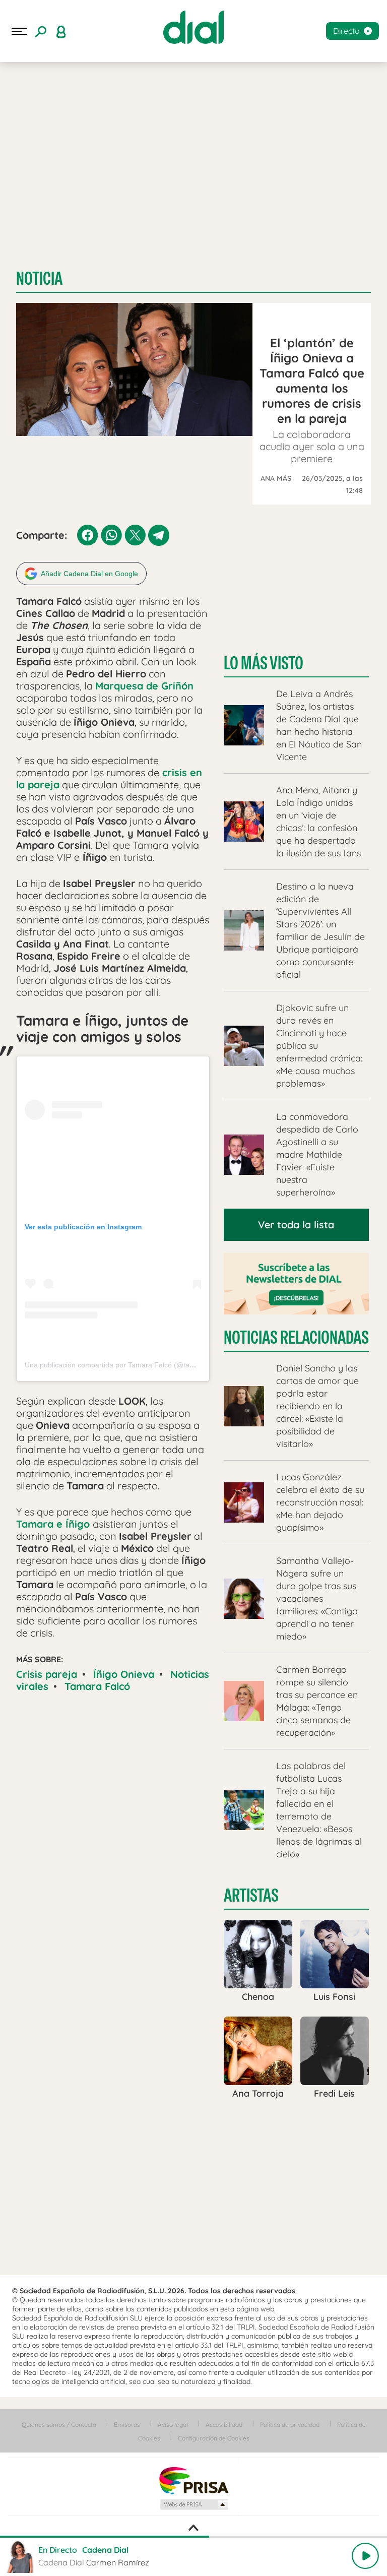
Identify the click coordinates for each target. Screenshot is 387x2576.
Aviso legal (173, 2425)
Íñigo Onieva (124, 1674)
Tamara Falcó (97, 1686)
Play (365, 2556)
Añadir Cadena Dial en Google (89, 574)
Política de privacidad (290, 2425)
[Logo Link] (193, 27)
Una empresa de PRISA (193, 2480)
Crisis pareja (47, 1674)
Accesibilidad (224, 2425)
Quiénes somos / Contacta (59, 2425)
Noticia (39, 278)
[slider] (193, 2537)
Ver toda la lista (296, 1224)
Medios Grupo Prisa (194, 2504)
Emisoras (127, 2425)
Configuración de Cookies (214, 2438)
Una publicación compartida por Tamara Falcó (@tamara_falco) (126, 1365)
